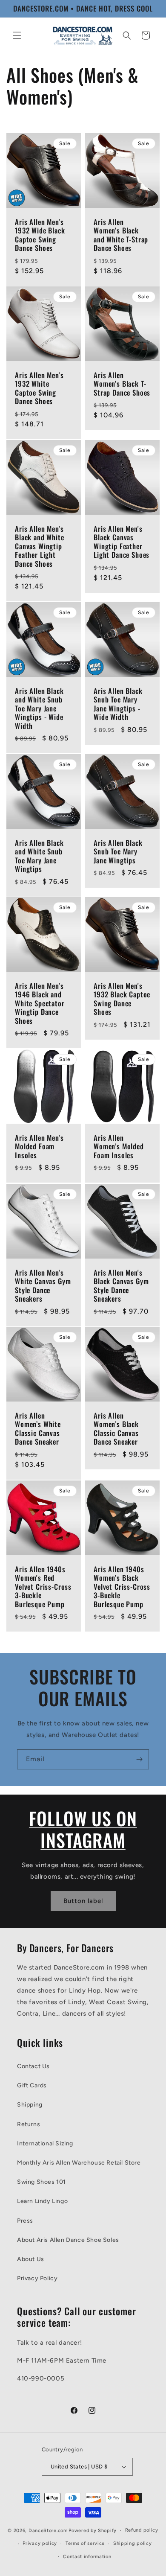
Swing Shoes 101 (41, 2182)
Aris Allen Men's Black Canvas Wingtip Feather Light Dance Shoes (122, 542)
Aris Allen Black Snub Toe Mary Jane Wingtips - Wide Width (118, 704)
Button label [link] (83, 1901)
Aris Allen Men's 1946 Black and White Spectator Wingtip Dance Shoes (40, 1003)
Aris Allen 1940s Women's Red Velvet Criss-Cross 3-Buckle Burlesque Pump (43, 1587)
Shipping (30, 2105)
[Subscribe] (139, 1759)
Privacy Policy (37, 2278)
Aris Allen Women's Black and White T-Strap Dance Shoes (121, 235)
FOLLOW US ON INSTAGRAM (83, 1829)
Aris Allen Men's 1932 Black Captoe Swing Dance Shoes (122, 999)
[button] (17, 35)
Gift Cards (32, 2085)
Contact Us (33, 2066)
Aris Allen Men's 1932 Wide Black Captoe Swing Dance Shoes (40, 235)
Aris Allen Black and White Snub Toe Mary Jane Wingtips (39, 856)
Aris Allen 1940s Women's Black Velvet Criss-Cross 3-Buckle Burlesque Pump (122, 1587)
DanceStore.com (48, 2531)
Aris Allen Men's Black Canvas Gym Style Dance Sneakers (121, 1286)
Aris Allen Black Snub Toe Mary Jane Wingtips (118, 852)
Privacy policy (40, 2543)
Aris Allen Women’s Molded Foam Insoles (119, 1147)
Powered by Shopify (93, 2531)
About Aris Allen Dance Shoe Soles (68, 2240)
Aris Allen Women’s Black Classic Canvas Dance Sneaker (116, 1429)
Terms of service (85, 2543)
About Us (31, 2259)
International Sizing (45, 2143)
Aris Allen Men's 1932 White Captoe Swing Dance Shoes (39, 388)
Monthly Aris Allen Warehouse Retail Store (79, 2163)
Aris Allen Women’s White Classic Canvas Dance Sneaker (38, 1429)
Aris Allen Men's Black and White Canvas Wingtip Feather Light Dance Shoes (40, 546)
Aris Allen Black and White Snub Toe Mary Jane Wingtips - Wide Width (39, 708)
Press (25, 2221)
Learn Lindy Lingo (42, 2201)
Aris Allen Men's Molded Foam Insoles (39, 1147)
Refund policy (142, 2530)
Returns (29, 2124)
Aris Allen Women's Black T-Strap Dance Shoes (122, 384)
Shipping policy (133, 2543)
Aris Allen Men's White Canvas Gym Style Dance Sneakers (43, 1286)
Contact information (87, 2557)
